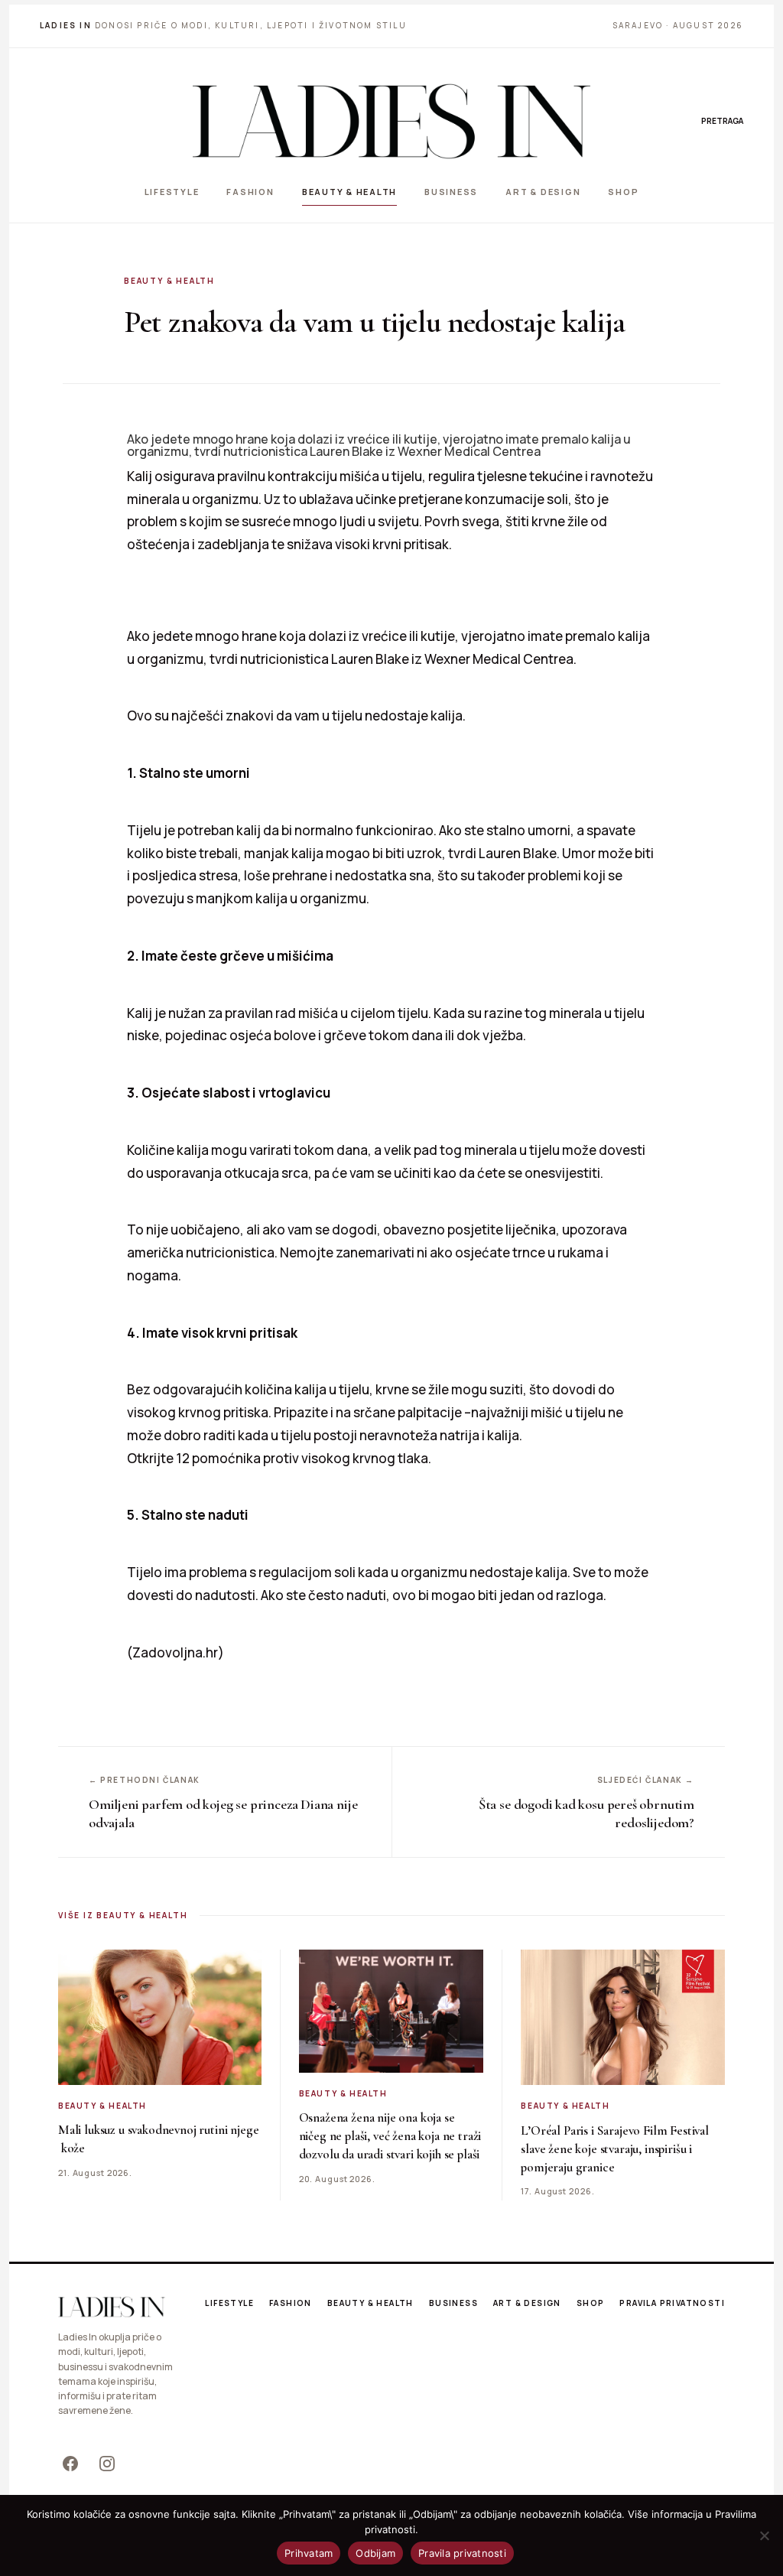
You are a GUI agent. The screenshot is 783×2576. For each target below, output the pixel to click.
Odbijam (375, 2553)
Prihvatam (309, 2553)
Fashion (250, 192)
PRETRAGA (722, 121)
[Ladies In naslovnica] (391, 121)
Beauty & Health (349, 192)
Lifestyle (172, 192)
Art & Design (543, 192)
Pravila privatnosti (672, 2303)
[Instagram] (107, 2464)
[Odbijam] (764, 2535)
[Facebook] (70, 2464)
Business (451, 192)
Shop (623, 192)
